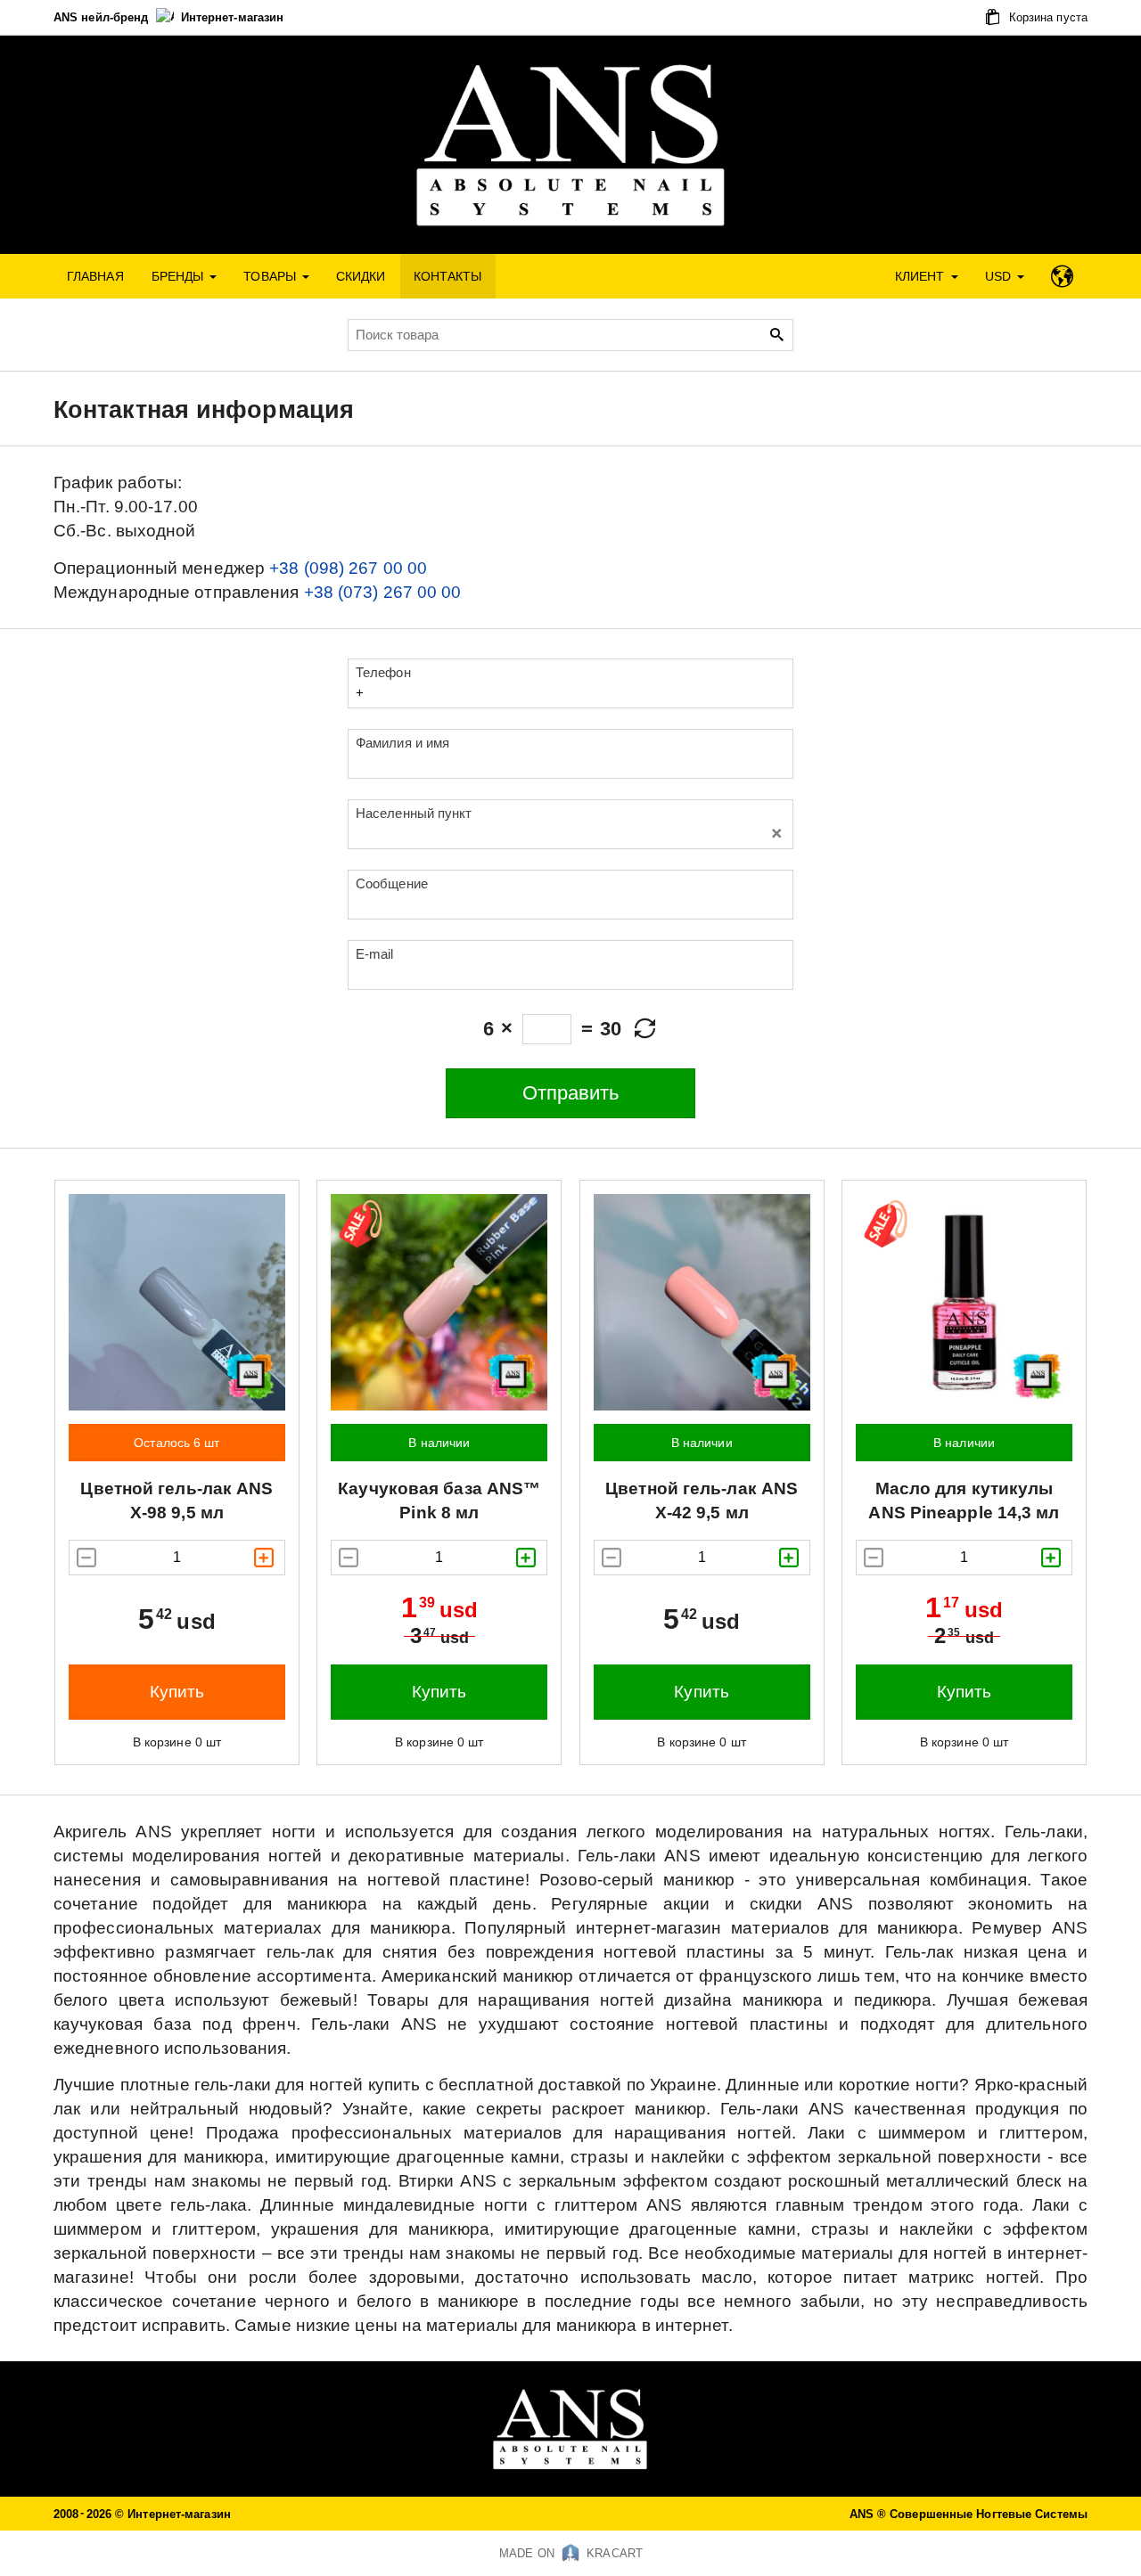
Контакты (448, 276)
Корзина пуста (1047, 17)
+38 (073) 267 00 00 (383, 592)
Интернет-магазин (233, 17)
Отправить (571, 1093)
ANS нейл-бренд (103, 17)
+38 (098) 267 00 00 (348, 568)
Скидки (361, 276)
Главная (95, 276)
